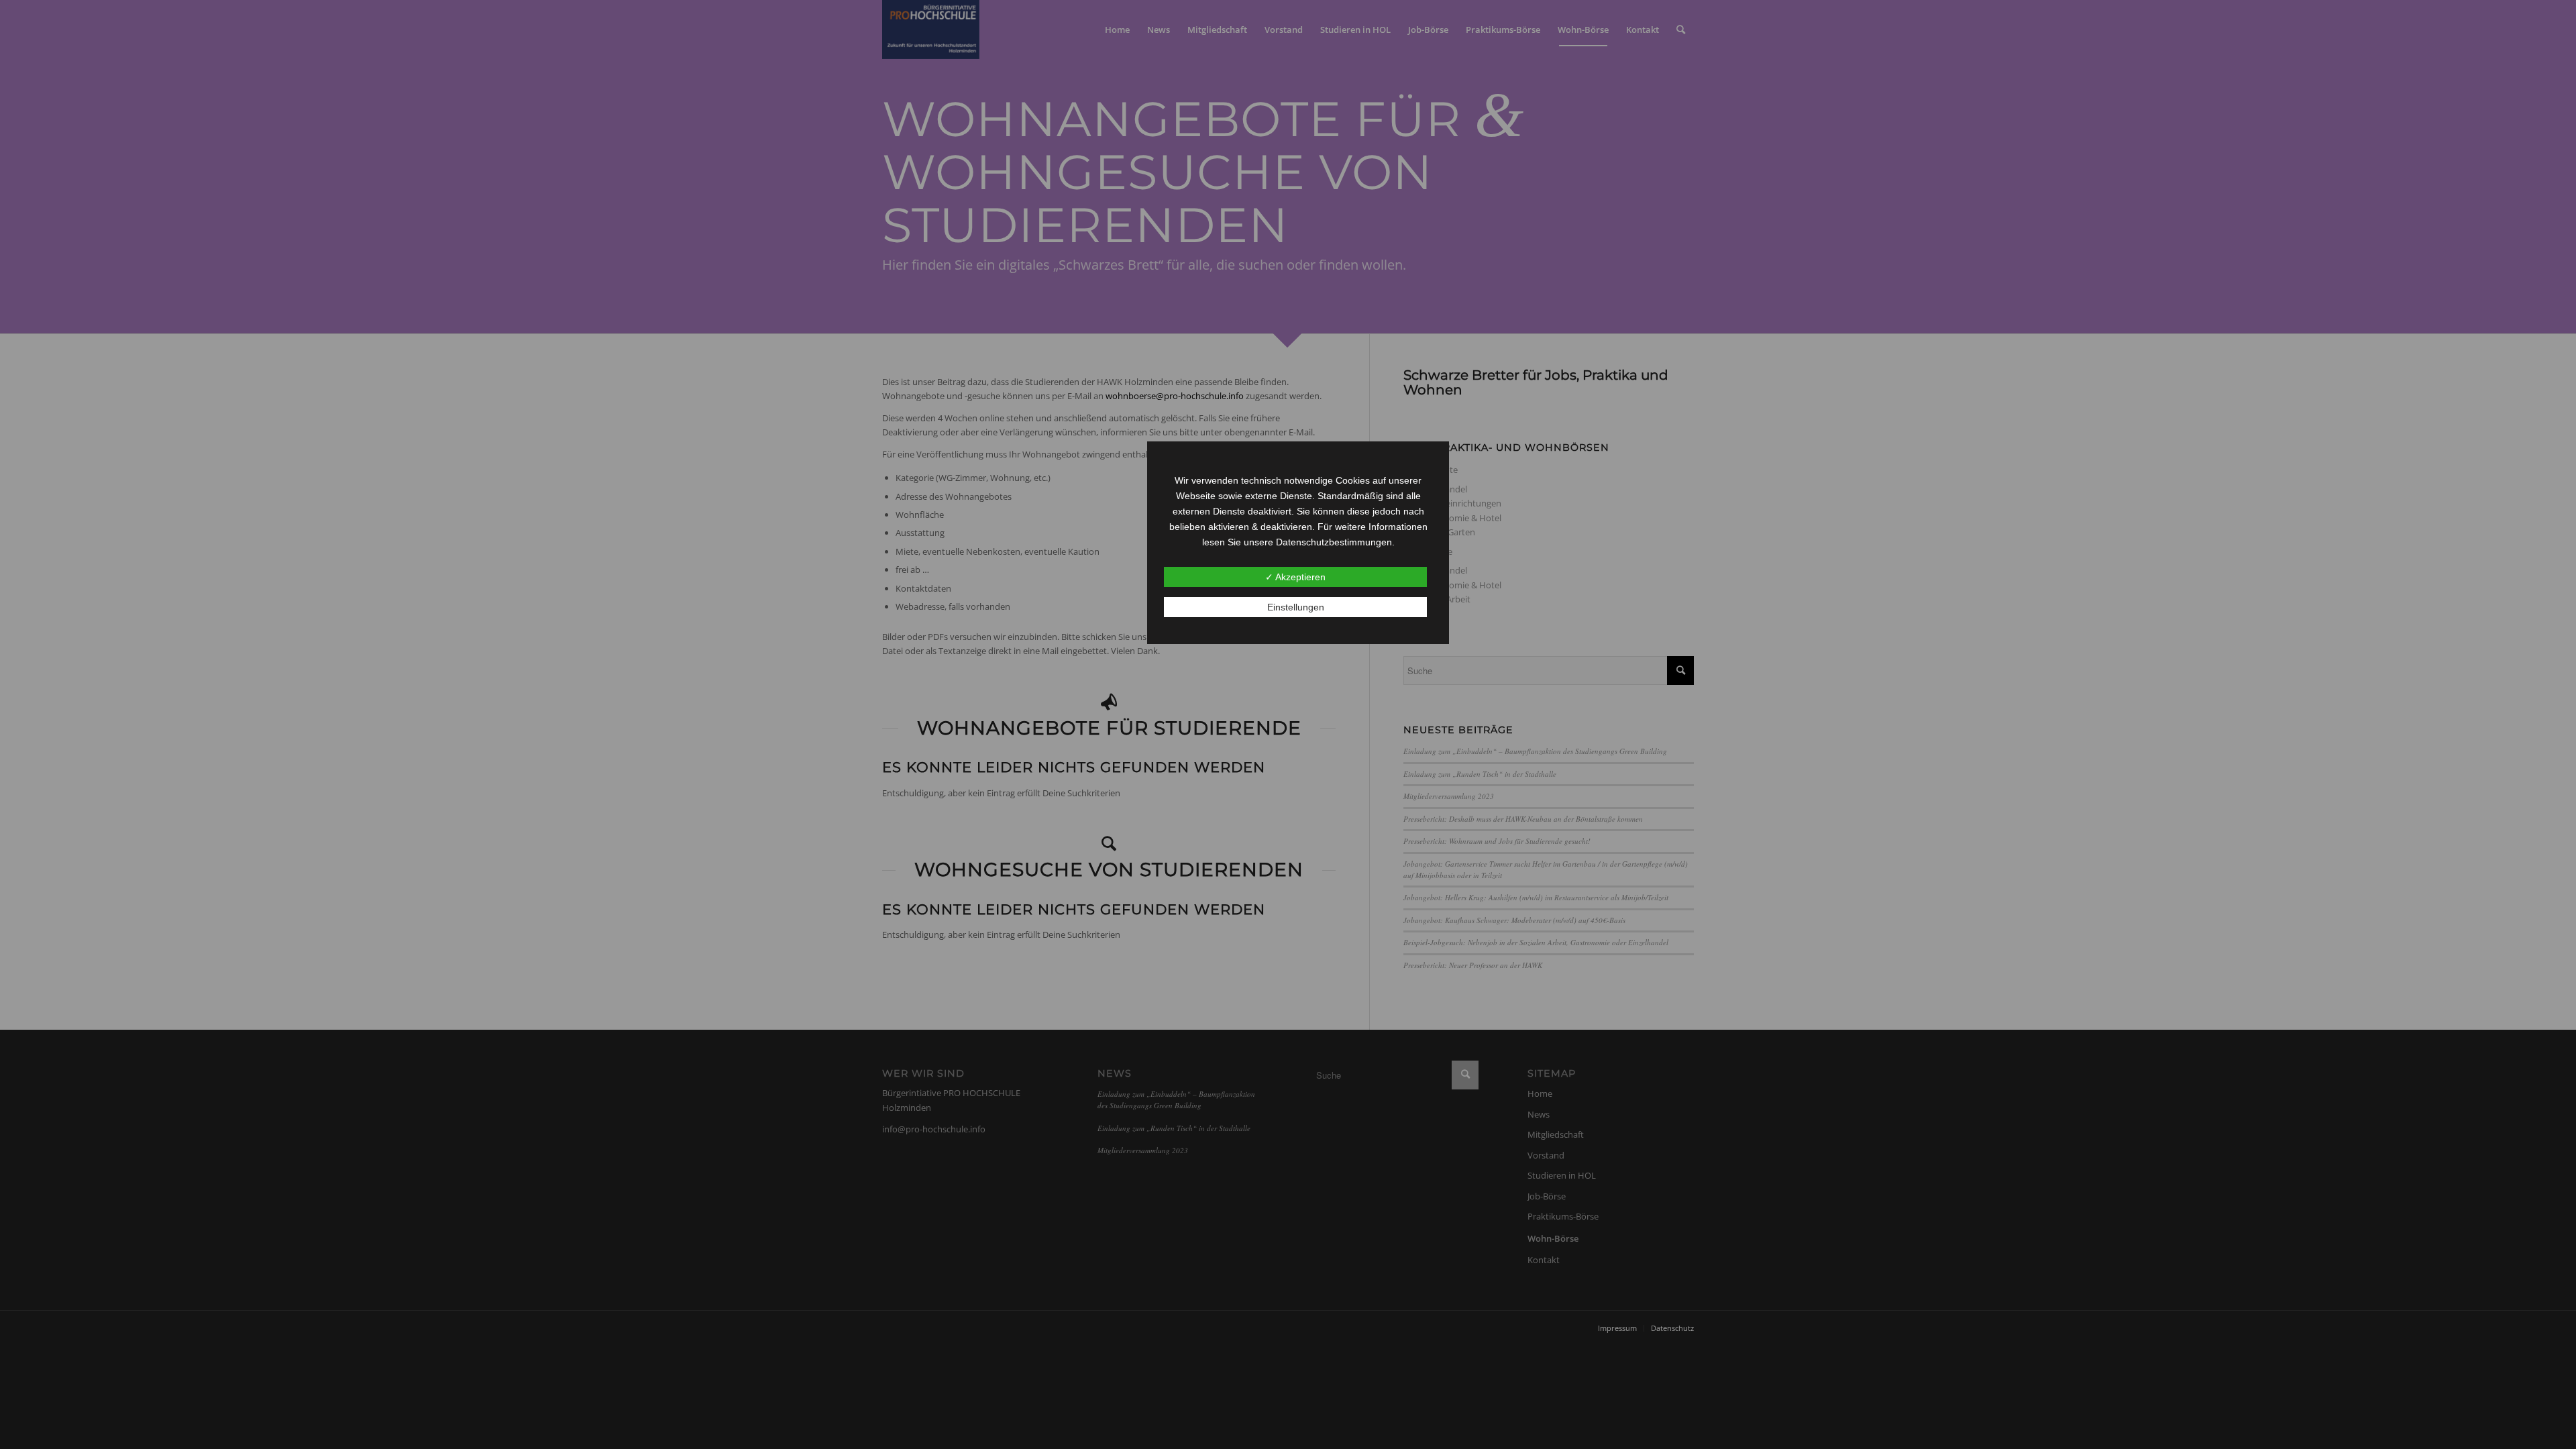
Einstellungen (1296, 607)
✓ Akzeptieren (1295, 577)
